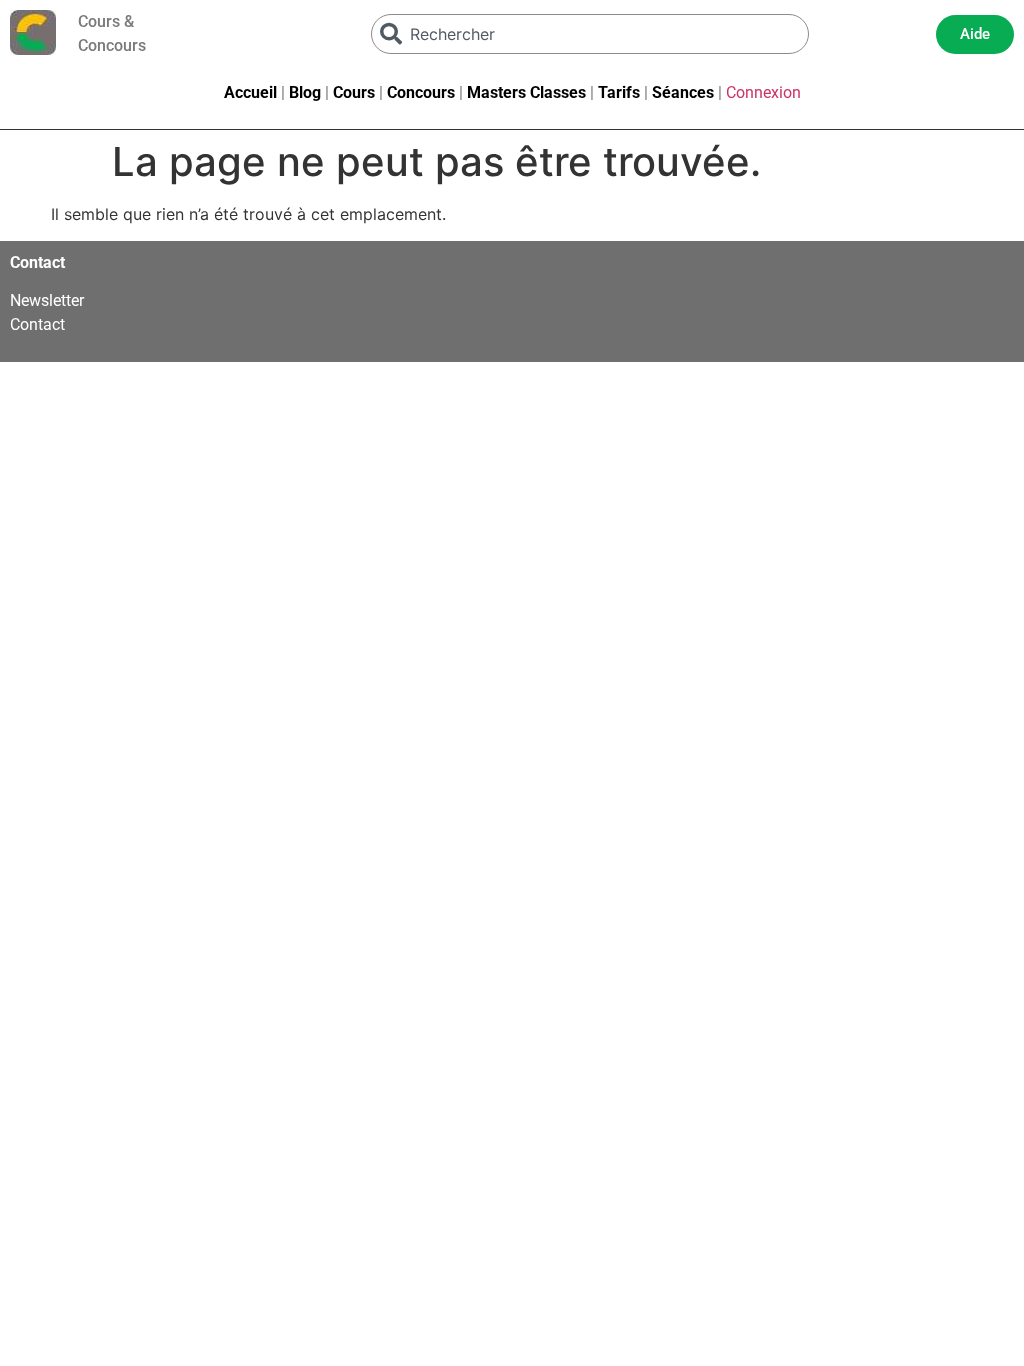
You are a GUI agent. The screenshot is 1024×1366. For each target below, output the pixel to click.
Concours (421, 92)
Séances (683, 92)
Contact (37, 324)
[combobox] (590, 34)
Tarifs (619, 92)
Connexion (763, 92)
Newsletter (47, 300)
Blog (305, 92)
